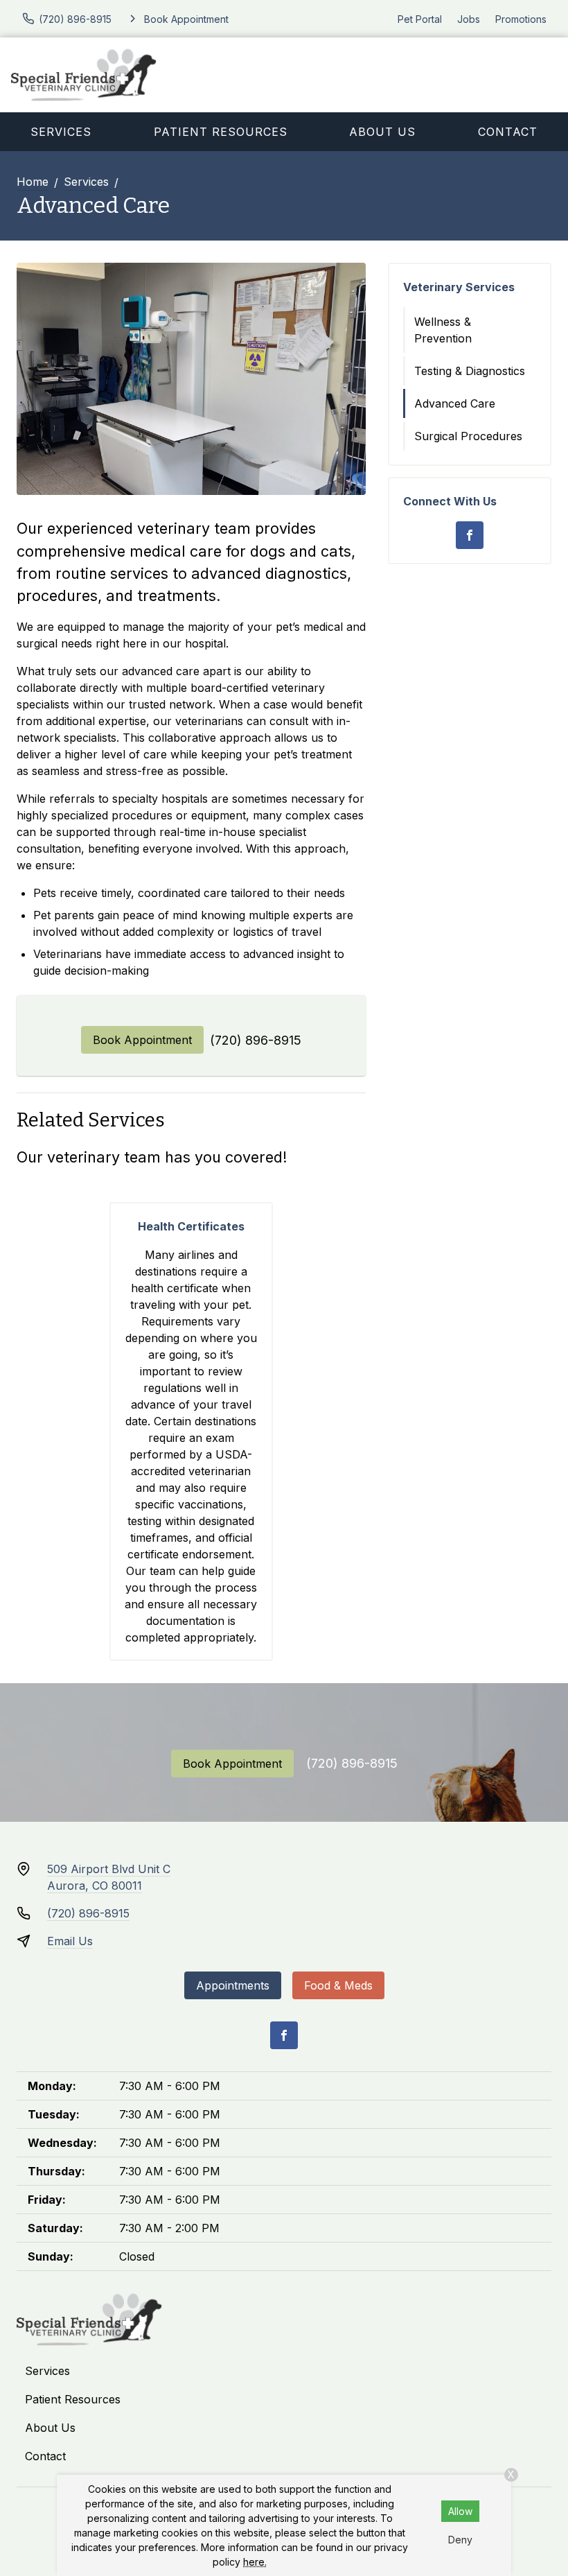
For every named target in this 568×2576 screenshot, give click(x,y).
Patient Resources (221, 132)
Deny (460, 2540)
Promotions (521, 19)
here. (255, 2562)
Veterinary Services (459, 287)
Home (33, 182)
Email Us (70, 1941)
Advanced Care (455, 403)
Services (61, 132)
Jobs (469, 19)
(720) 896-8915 (256, 1040)
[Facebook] (470, 535)
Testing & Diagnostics (470, 371)
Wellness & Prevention (443, 330)
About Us (382, 132)
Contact (45, 2456)
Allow (460, 2511)
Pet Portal (420, 19)
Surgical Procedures (468, 436)
